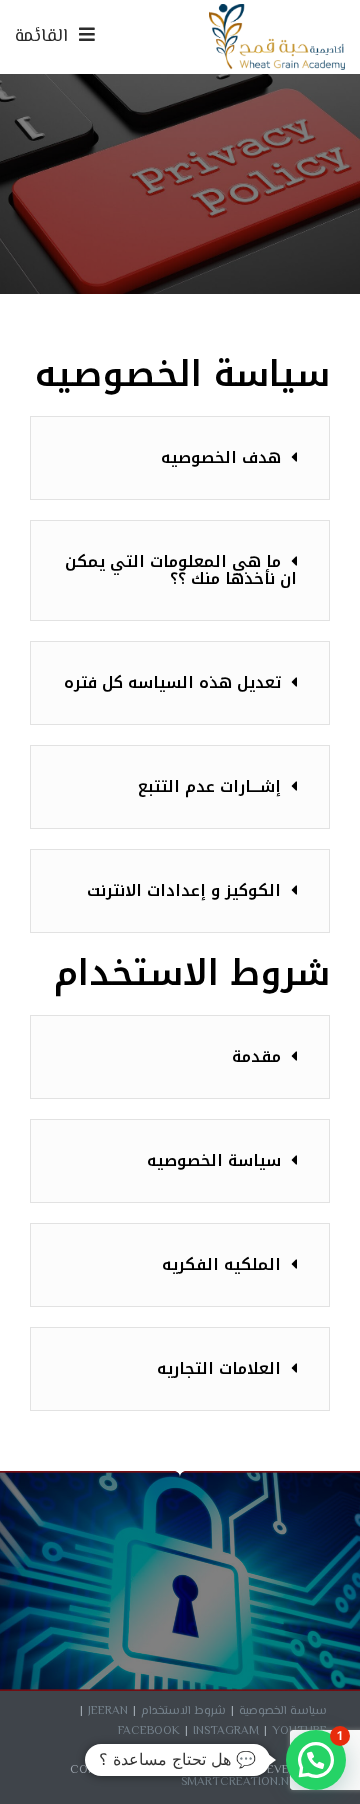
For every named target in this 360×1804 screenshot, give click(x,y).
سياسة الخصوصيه (214, 1160)
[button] (180, 458)
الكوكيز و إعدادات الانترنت (184, 890)
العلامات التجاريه (219, 1368)
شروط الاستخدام (183, 1711)
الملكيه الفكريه (221, 1264)
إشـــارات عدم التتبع (209, 786)
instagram (226, 1731)
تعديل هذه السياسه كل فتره (172, 682)
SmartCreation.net (242, 1782)
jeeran (108, 1711)
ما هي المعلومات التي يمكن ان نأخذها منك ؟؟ (181, 570)
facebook (149, 1731)
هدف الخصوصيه (221, 457)
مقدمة (256, 1056)
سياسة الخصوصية (283, 1711)
